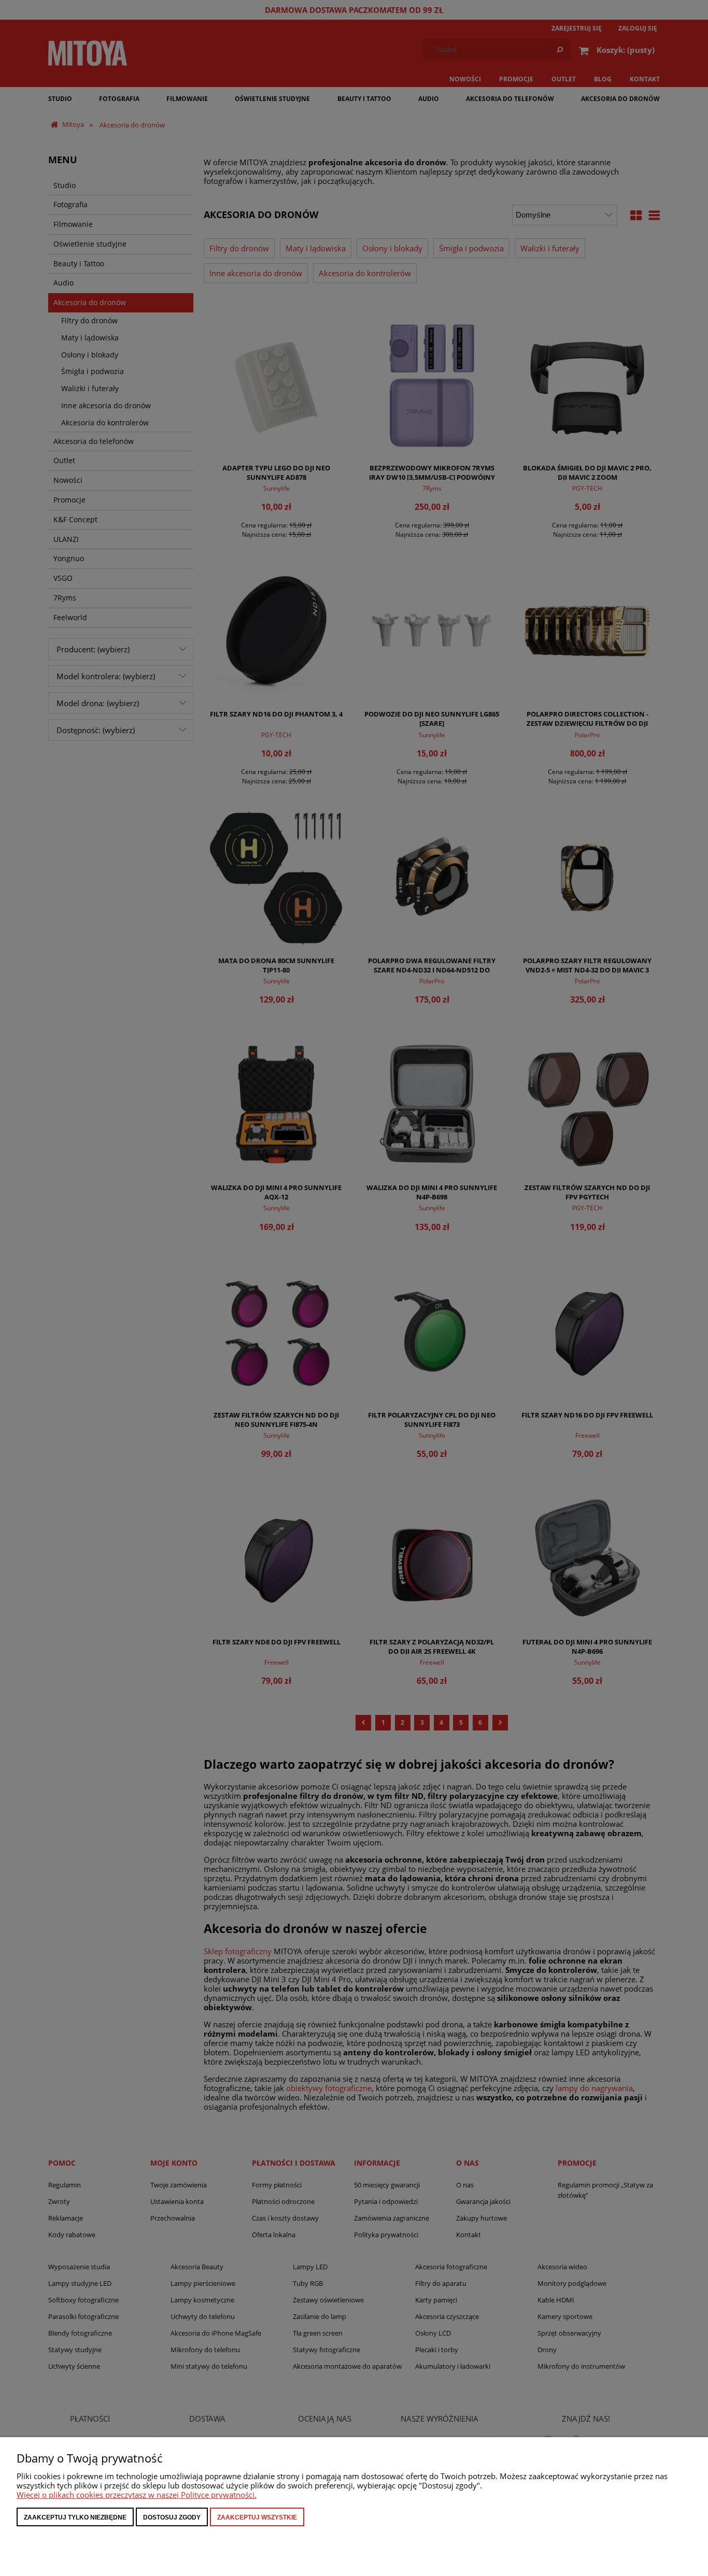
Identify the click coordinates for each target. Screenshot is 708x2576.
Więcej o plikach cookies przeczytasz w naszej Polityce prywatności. (137, 2495)
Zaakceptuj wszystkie (257, 2517)
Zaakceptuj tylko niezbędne (75, 2517)
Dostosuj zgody (172, 2517)
